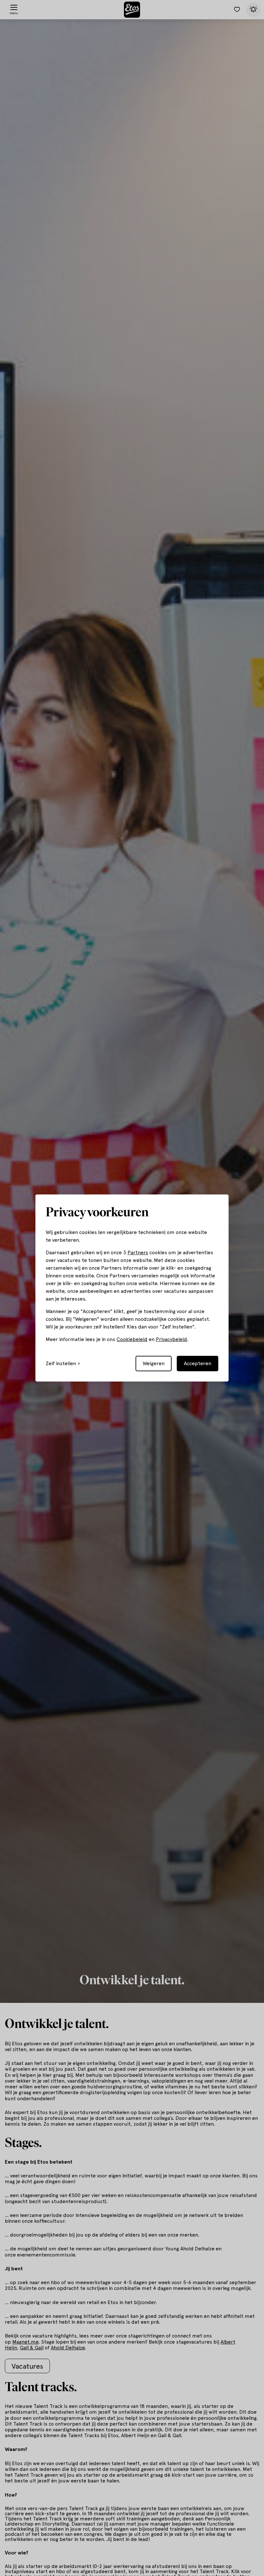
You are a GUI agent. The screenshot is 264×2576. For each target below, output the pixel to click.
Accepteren (198, 1363)
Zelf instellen (61, 1364)
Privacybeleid (171, 1339)
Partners (138, 1252)
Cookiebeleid (132, 1339)
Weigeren (154, 1363)
